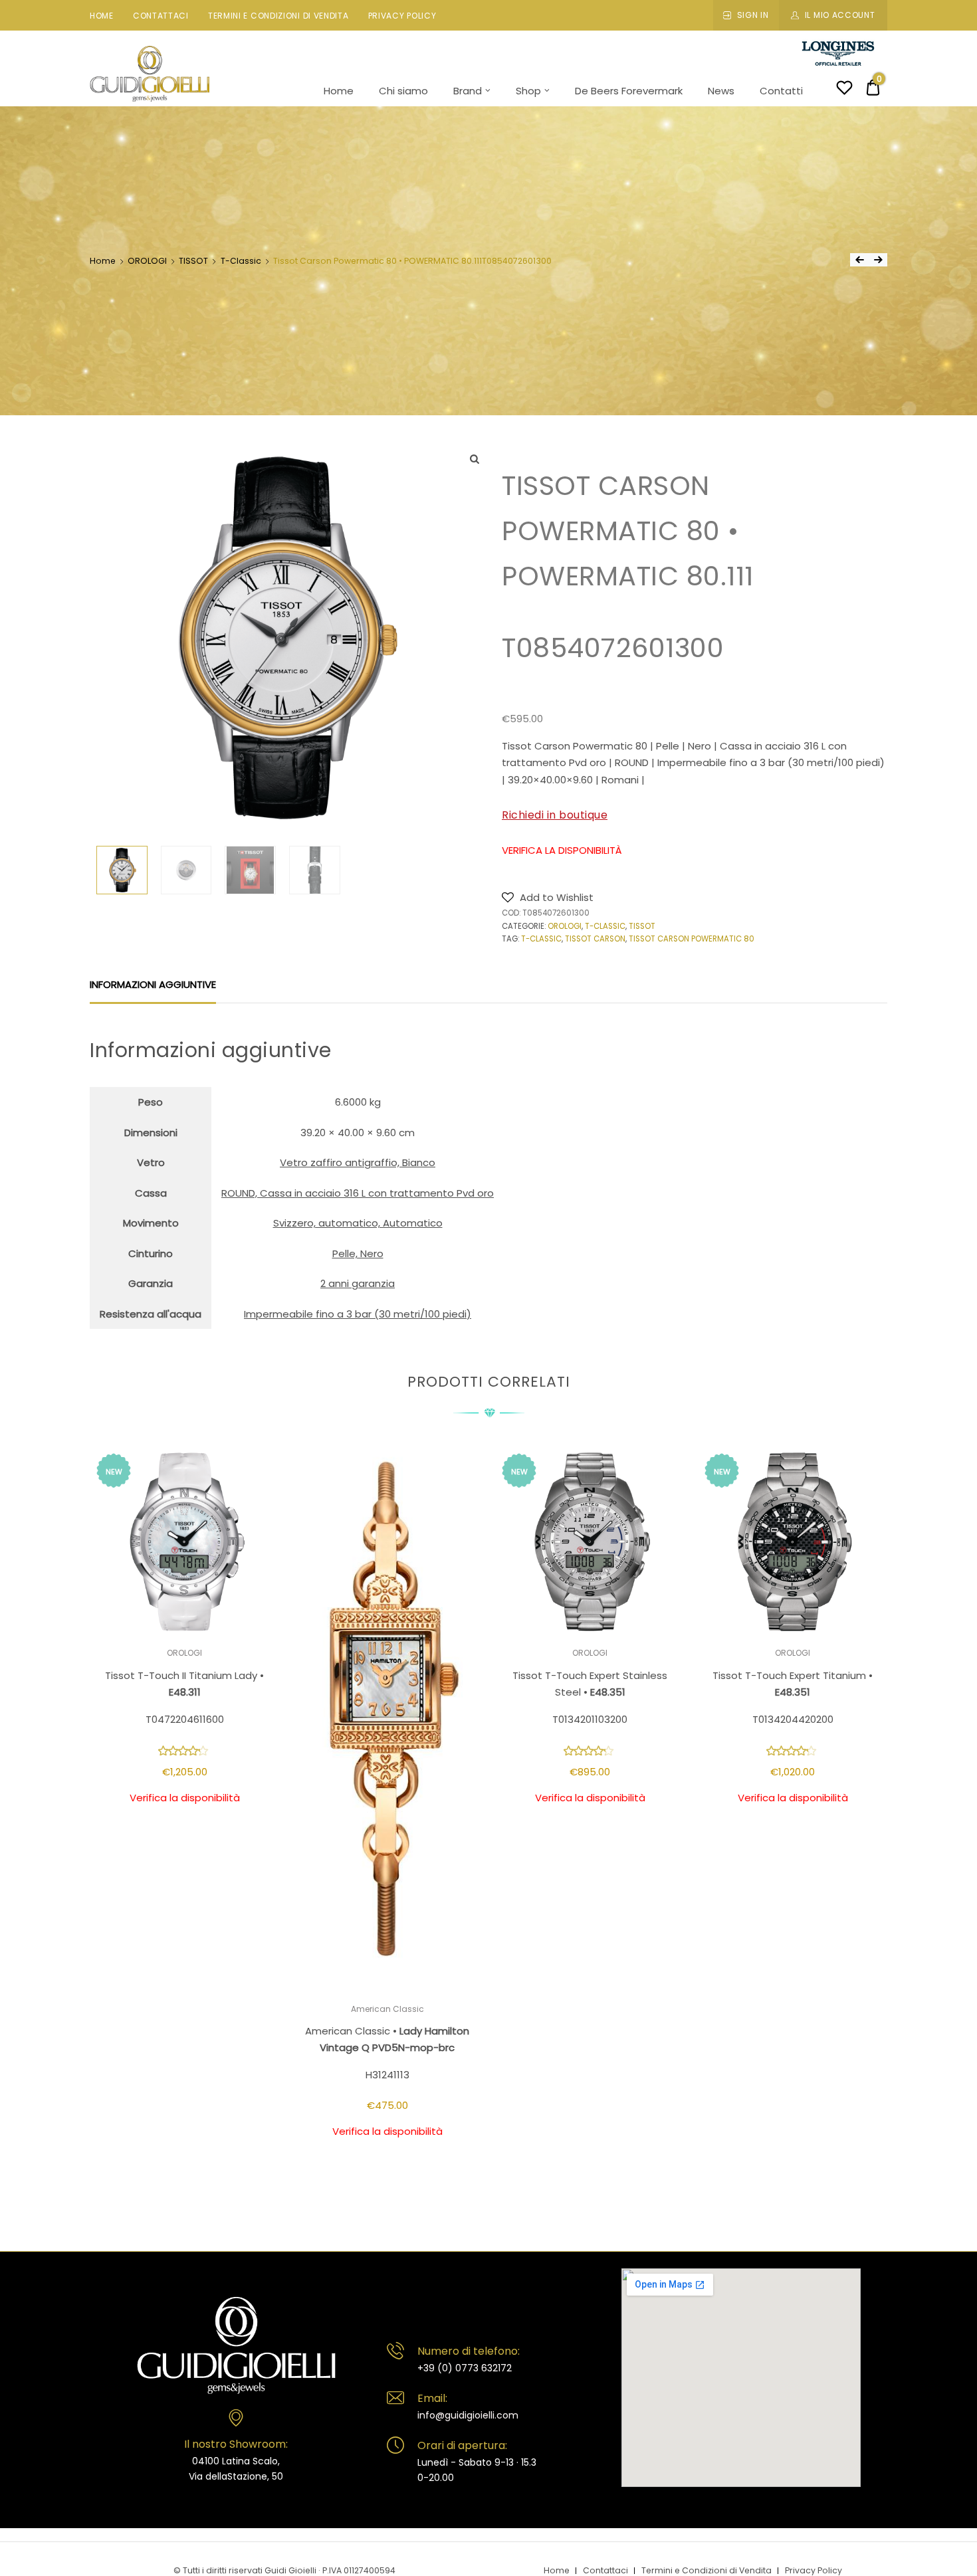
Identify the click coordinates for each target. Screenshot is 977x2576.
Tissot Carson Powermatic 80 (692, 939)
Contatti (781, 91)
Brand (468, 91)
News (721, 91)
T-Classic (241, 261)
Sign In (753, 15)
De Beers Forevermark (629, 91)
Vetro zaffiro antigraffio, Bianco (358, 1162)
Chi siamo (403, 91)
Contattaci (161, 16)
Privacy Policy (402, 16)
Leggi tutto (184, 1838)
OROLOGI (147, 261)
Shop (528, 91)
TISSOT (193, 261)
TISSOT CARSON (595, 939)
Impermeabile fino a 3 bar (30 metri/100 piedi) (358, 1314)
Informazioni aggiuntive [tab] (153, 984)
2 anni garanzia (358, 1283)
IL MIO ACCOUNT (840, 15)
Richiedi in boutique (555, 815)
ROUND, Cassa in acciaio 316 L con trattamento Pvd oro (358, 1193)
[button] (548, 897)
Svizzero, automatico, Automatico (358, 1223)
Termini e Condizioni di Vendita (278, 16)
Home (102, 16)
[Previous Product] (859, 260)
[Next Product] (878, 260)
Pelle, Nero (358, 1253)
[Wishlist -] (844, 89)
